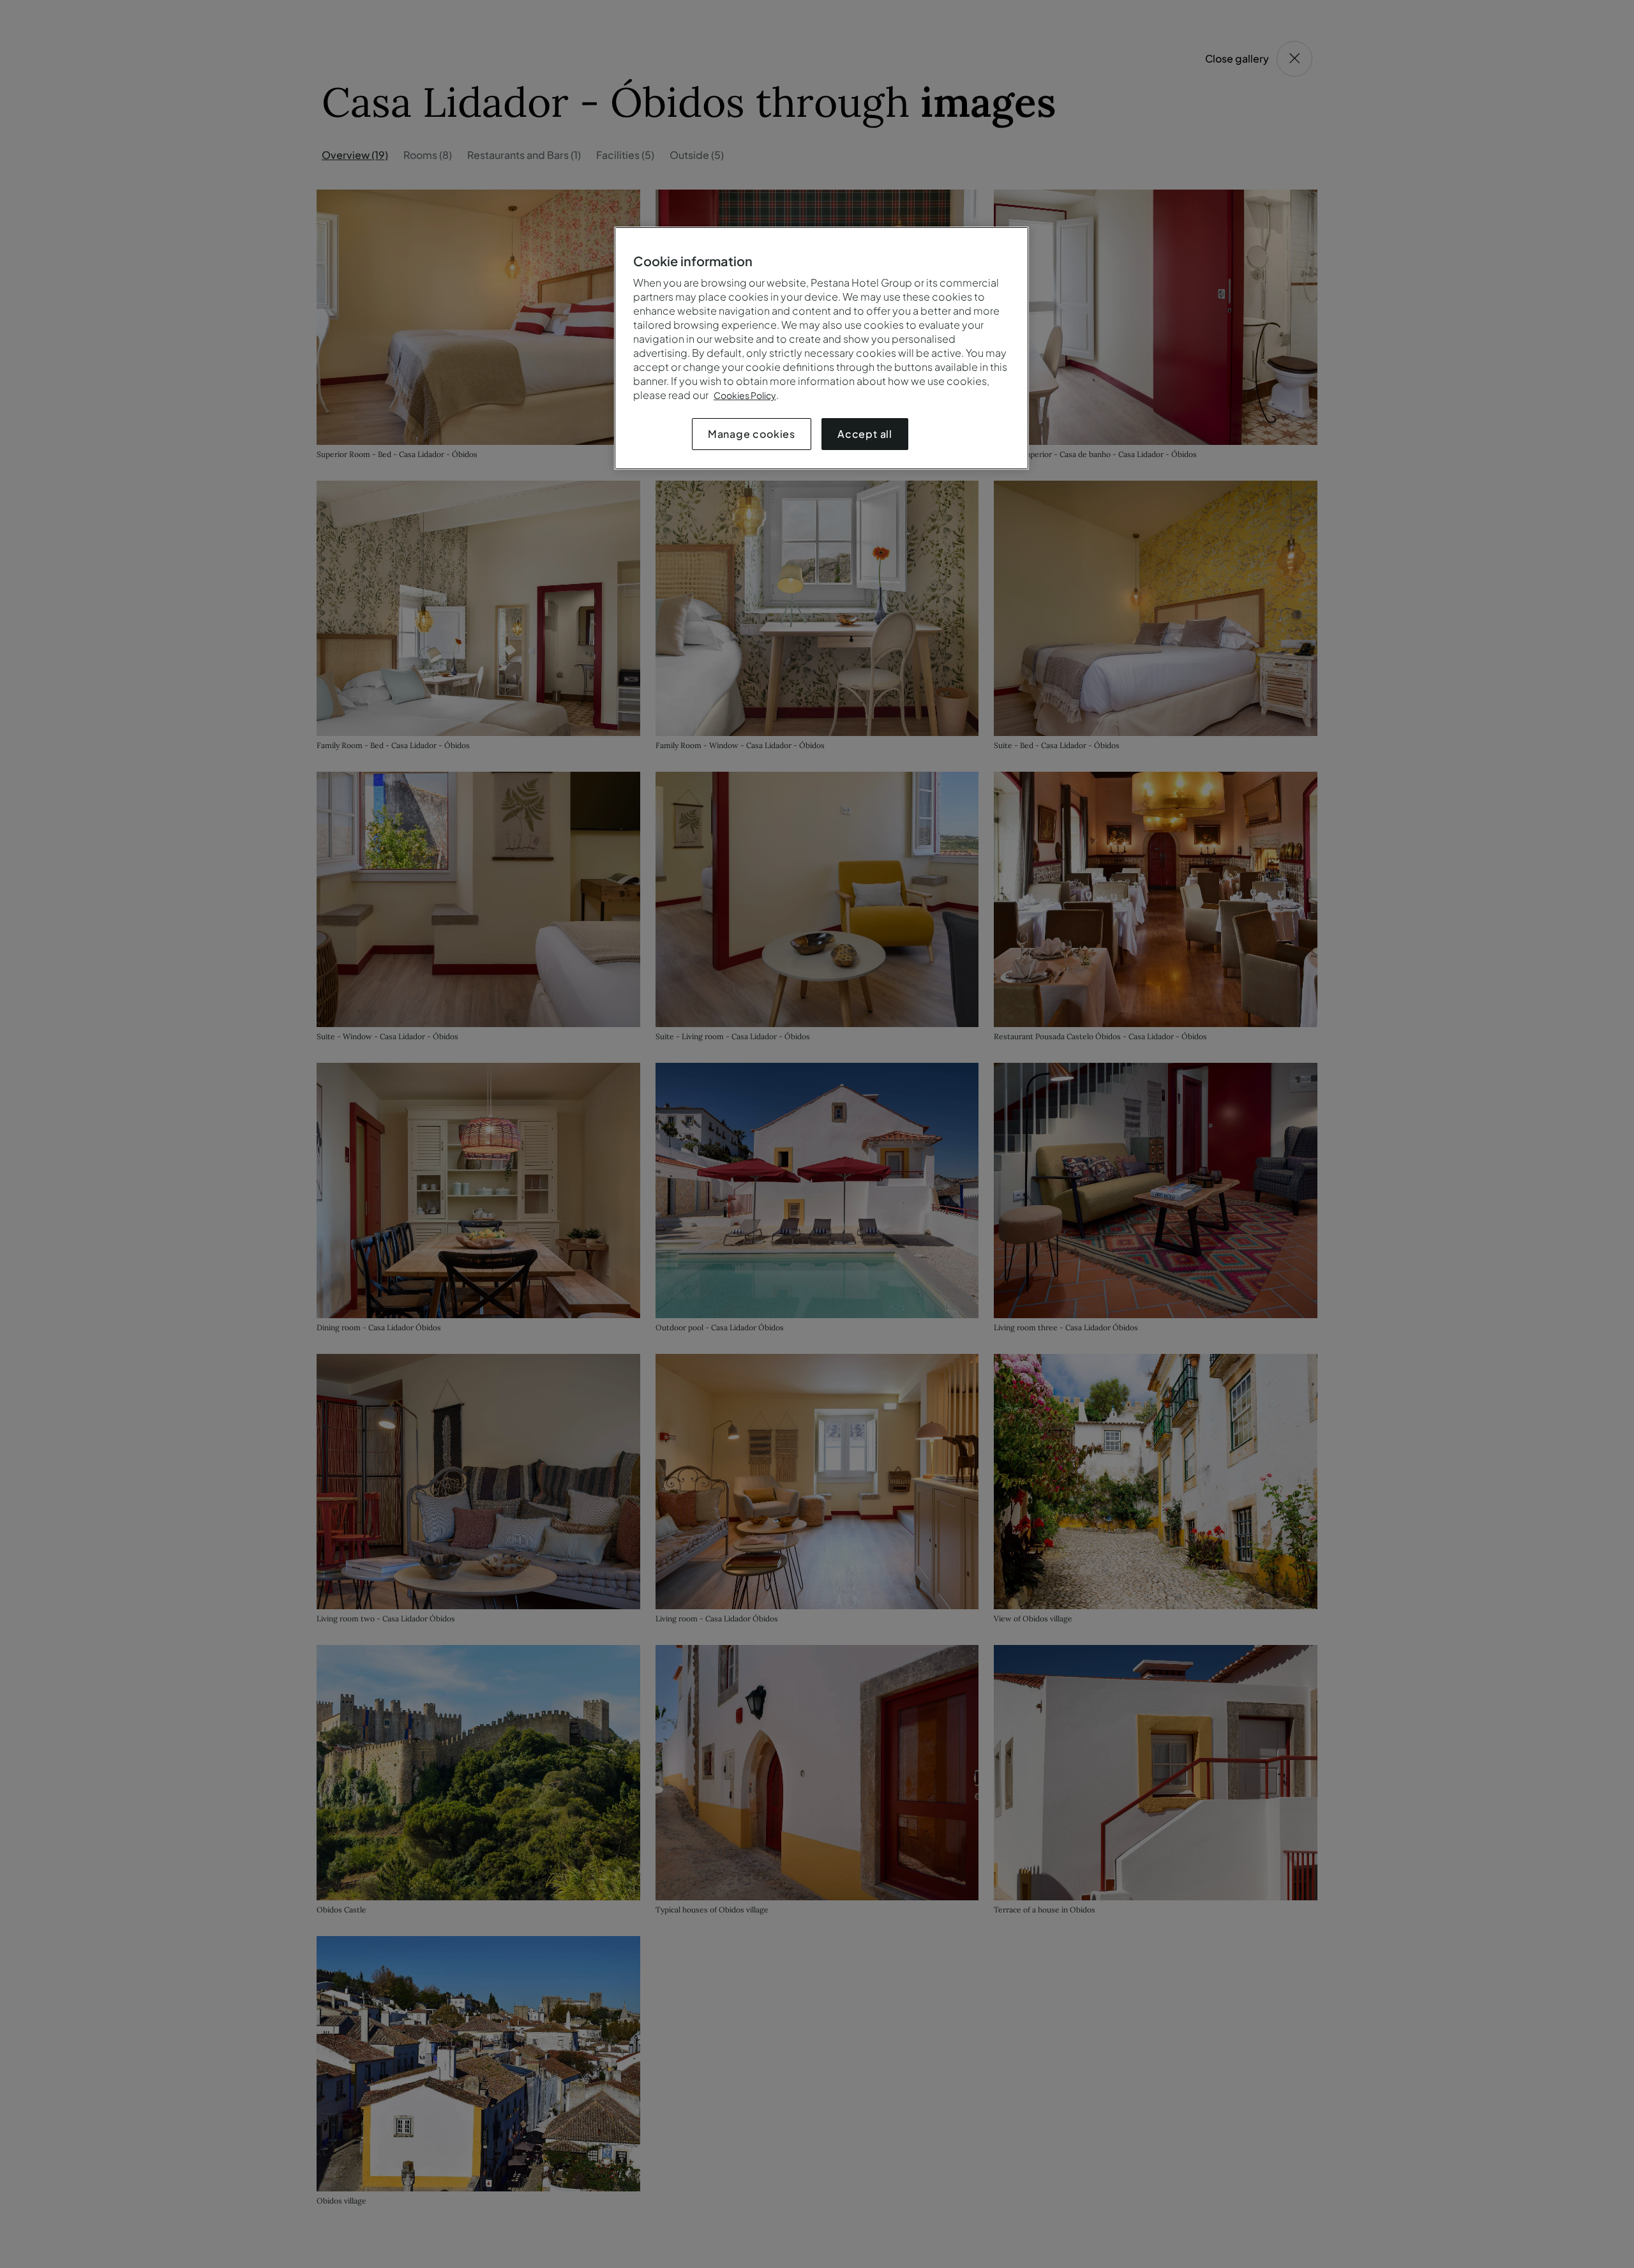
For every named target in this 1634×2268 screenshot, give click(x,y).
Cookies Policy (745, 395)
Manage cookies (752, 434)
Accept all (865, 434)
